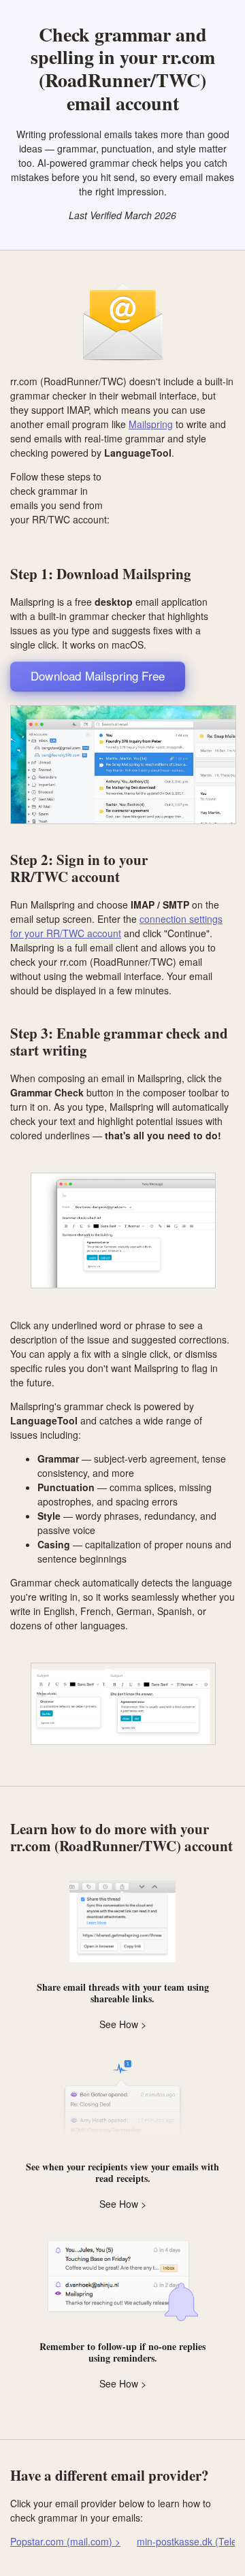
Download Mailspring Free (98, 675)
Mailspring (151, 424)
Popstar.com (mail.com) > (65, 2541)
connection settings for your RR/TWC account (116, 926)
